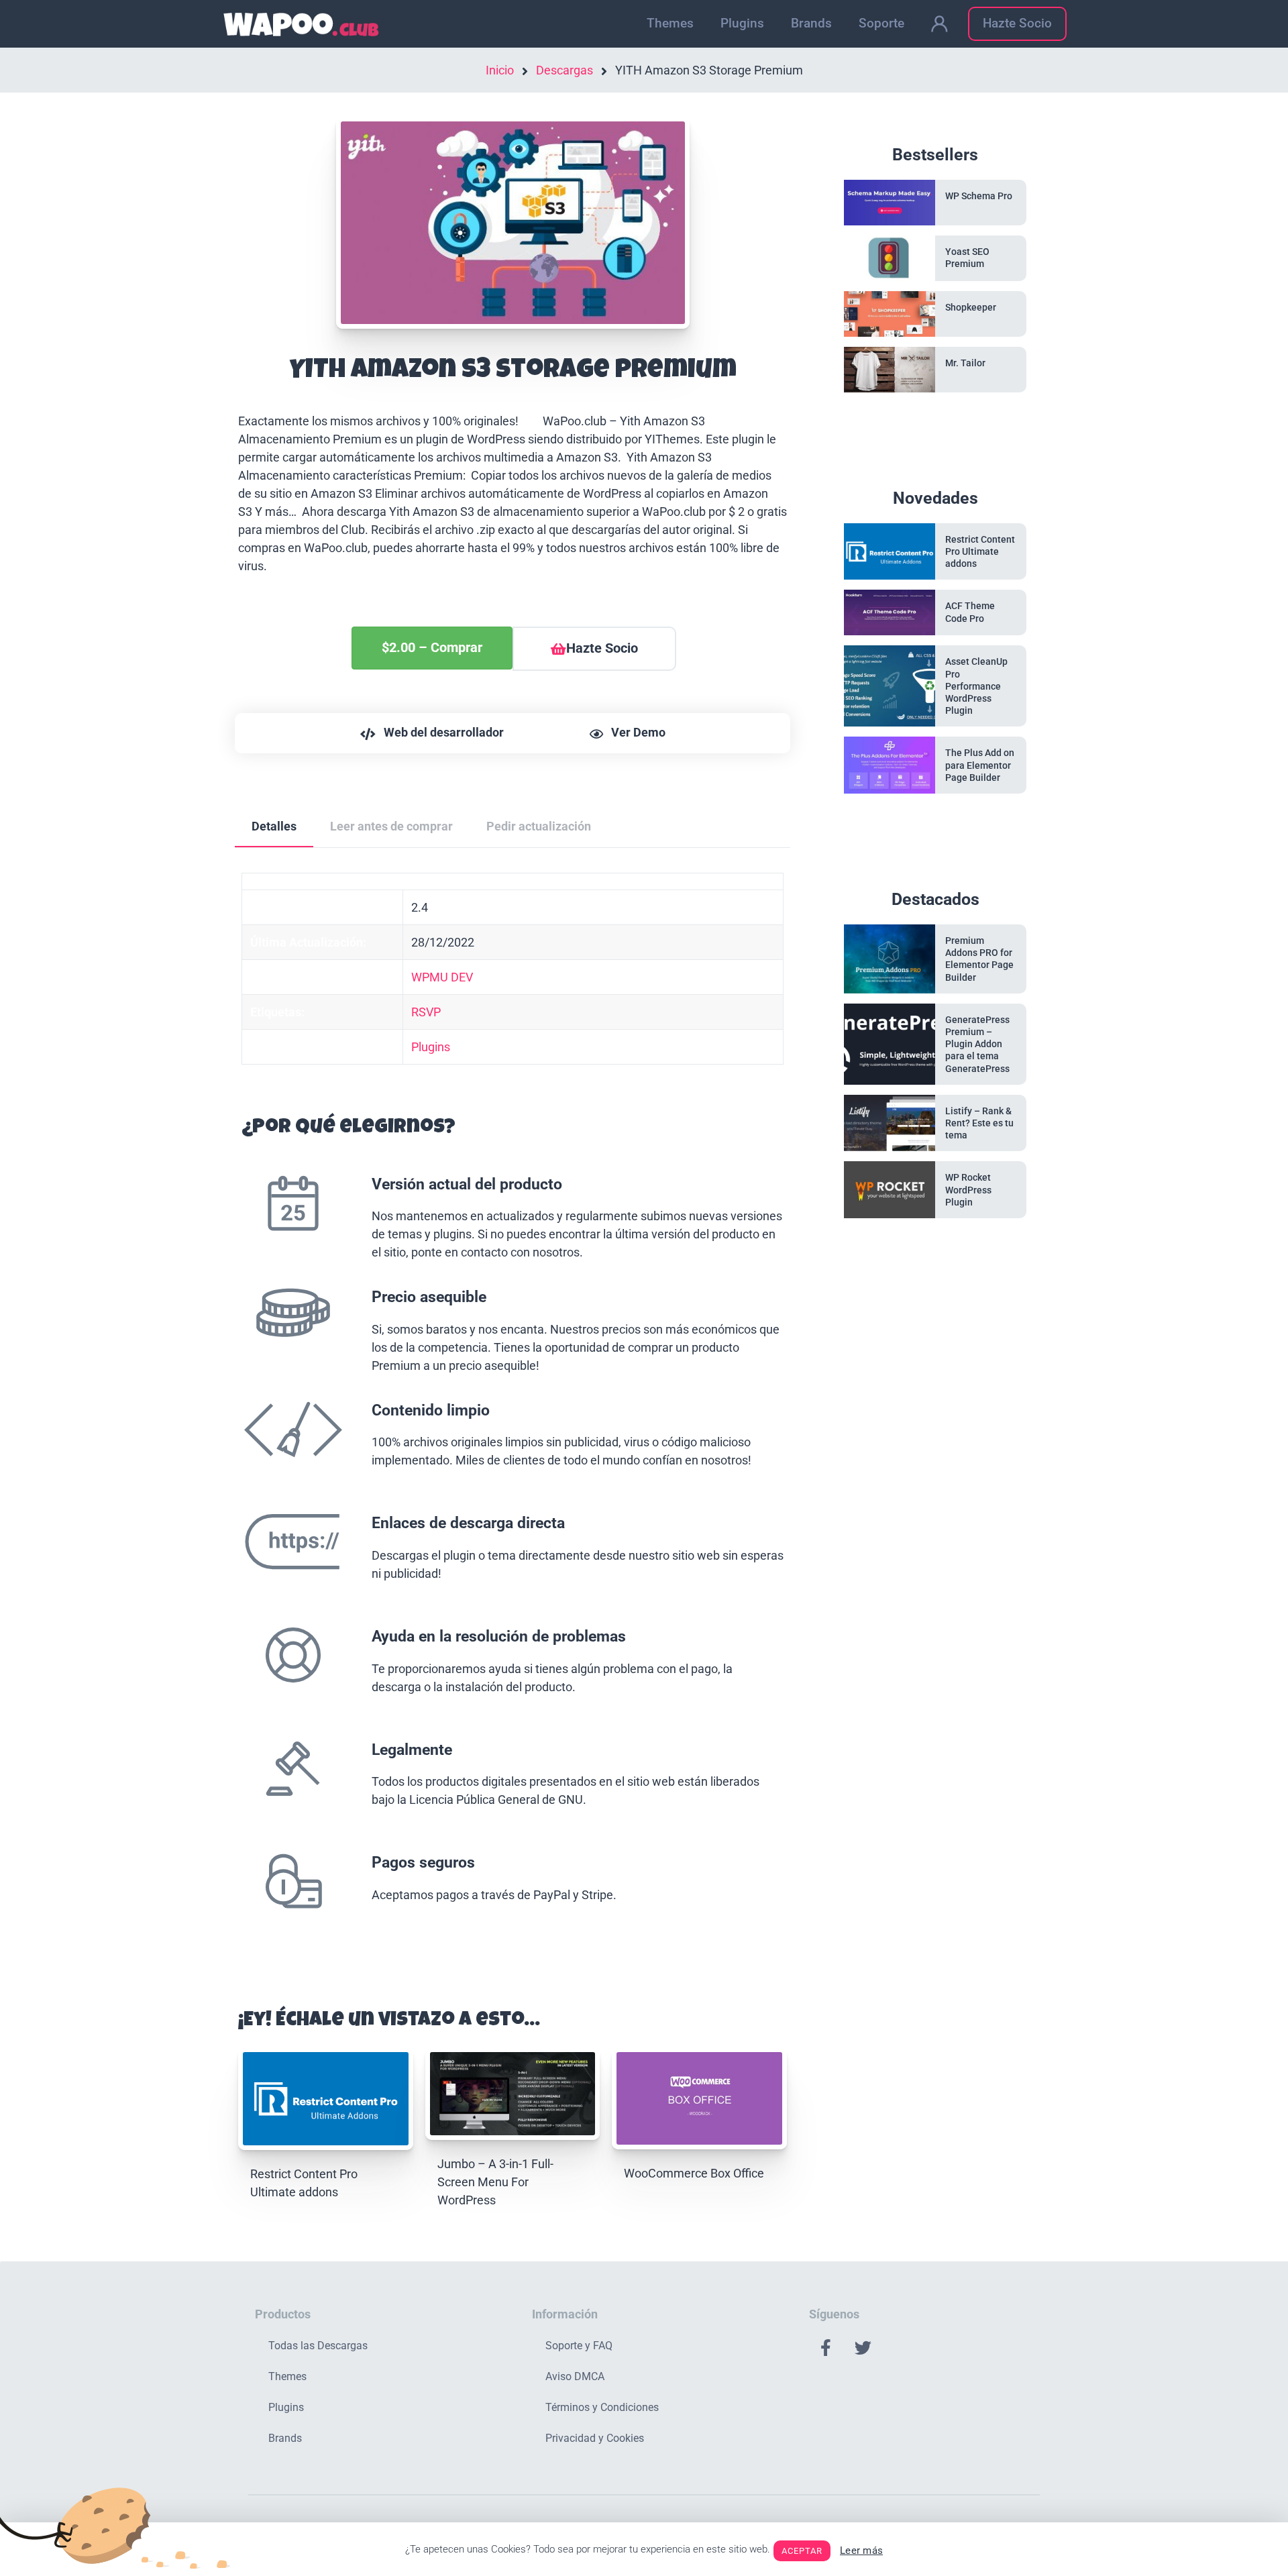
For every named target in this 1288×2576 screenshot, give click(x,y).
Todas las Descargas (318, 2346)
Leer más (861, 2551)
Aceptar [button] (802, 2551)
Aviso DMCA (575, 2376)
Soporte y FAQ (579, 2346)
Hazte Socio (1017, 23)
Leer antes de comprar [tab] (391, 826)
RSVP (426, 1012)
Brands (811, 23)
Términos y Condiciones (602, 2407)
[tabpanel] (513, 1415)
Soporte (881, 23)
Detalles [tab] (274, 826)
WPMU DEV (442, 977)
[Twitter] (863, 2347)
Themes (670, 23)
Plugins (742, 23)
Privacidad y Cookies (595, 2438)
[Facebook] (826, 2347)
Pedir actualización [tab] (539, 826)
